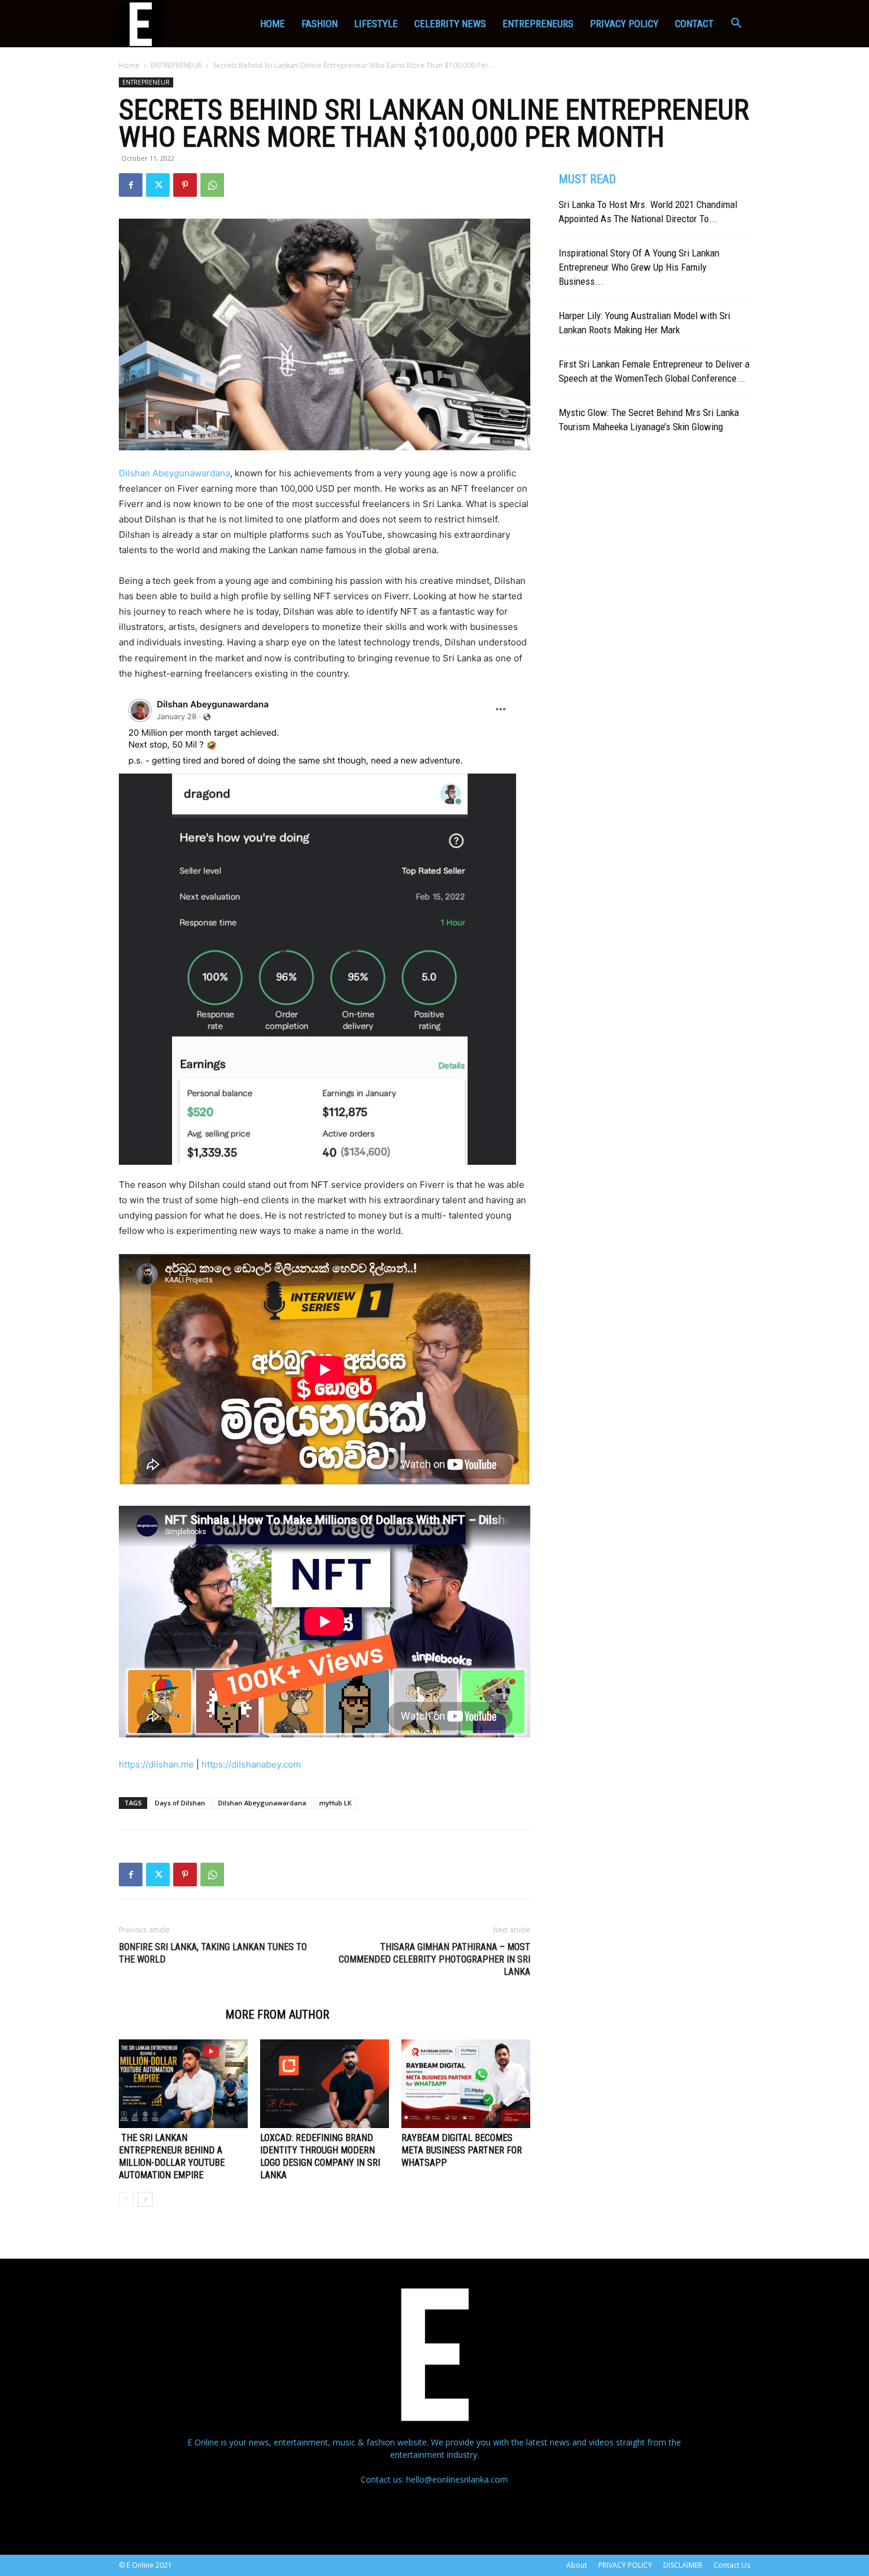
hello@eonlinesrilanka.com (457, 2479)
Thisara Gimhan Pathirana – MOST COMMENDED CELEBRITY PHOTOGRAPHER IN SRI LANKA (434, 1959)
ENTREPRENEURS (538, 24)
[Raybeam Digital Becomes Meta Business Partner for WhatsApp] (466, 2084)
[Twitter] (158, 185)
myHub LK (335, 1803)
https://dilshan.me (156, 1764)
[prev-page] (126, 2199)
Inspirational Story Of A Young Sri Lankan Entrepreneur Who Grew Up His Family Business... (639, 267)
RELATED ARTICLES (165, 2015)
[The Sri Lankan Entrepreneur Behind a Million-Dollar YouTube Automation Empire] (183, 2084)
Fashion (320, 24)
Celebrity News (450, 24)
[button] (736, 25)
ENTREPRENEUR (176, 65)
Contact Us (732, 2565)
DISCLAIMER (683, 2565)
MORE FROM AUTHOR (277, 2015)
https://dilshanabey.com (252, 1764)
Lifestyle (376, 24)
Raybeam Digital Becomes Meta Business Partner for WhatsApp (462, 2150)
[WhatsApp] (212, 185)
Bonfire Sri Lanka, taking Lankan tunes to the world (213, 1953)
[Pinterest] (185, 185)
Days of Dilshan (180, 1803)
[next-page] (145, 2199)
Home (273, 24)
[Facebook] (131, 185)
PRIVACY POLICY (624, 24)
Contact (694, 24)
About (577, 2565)
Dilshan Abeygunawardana (174, 473)
